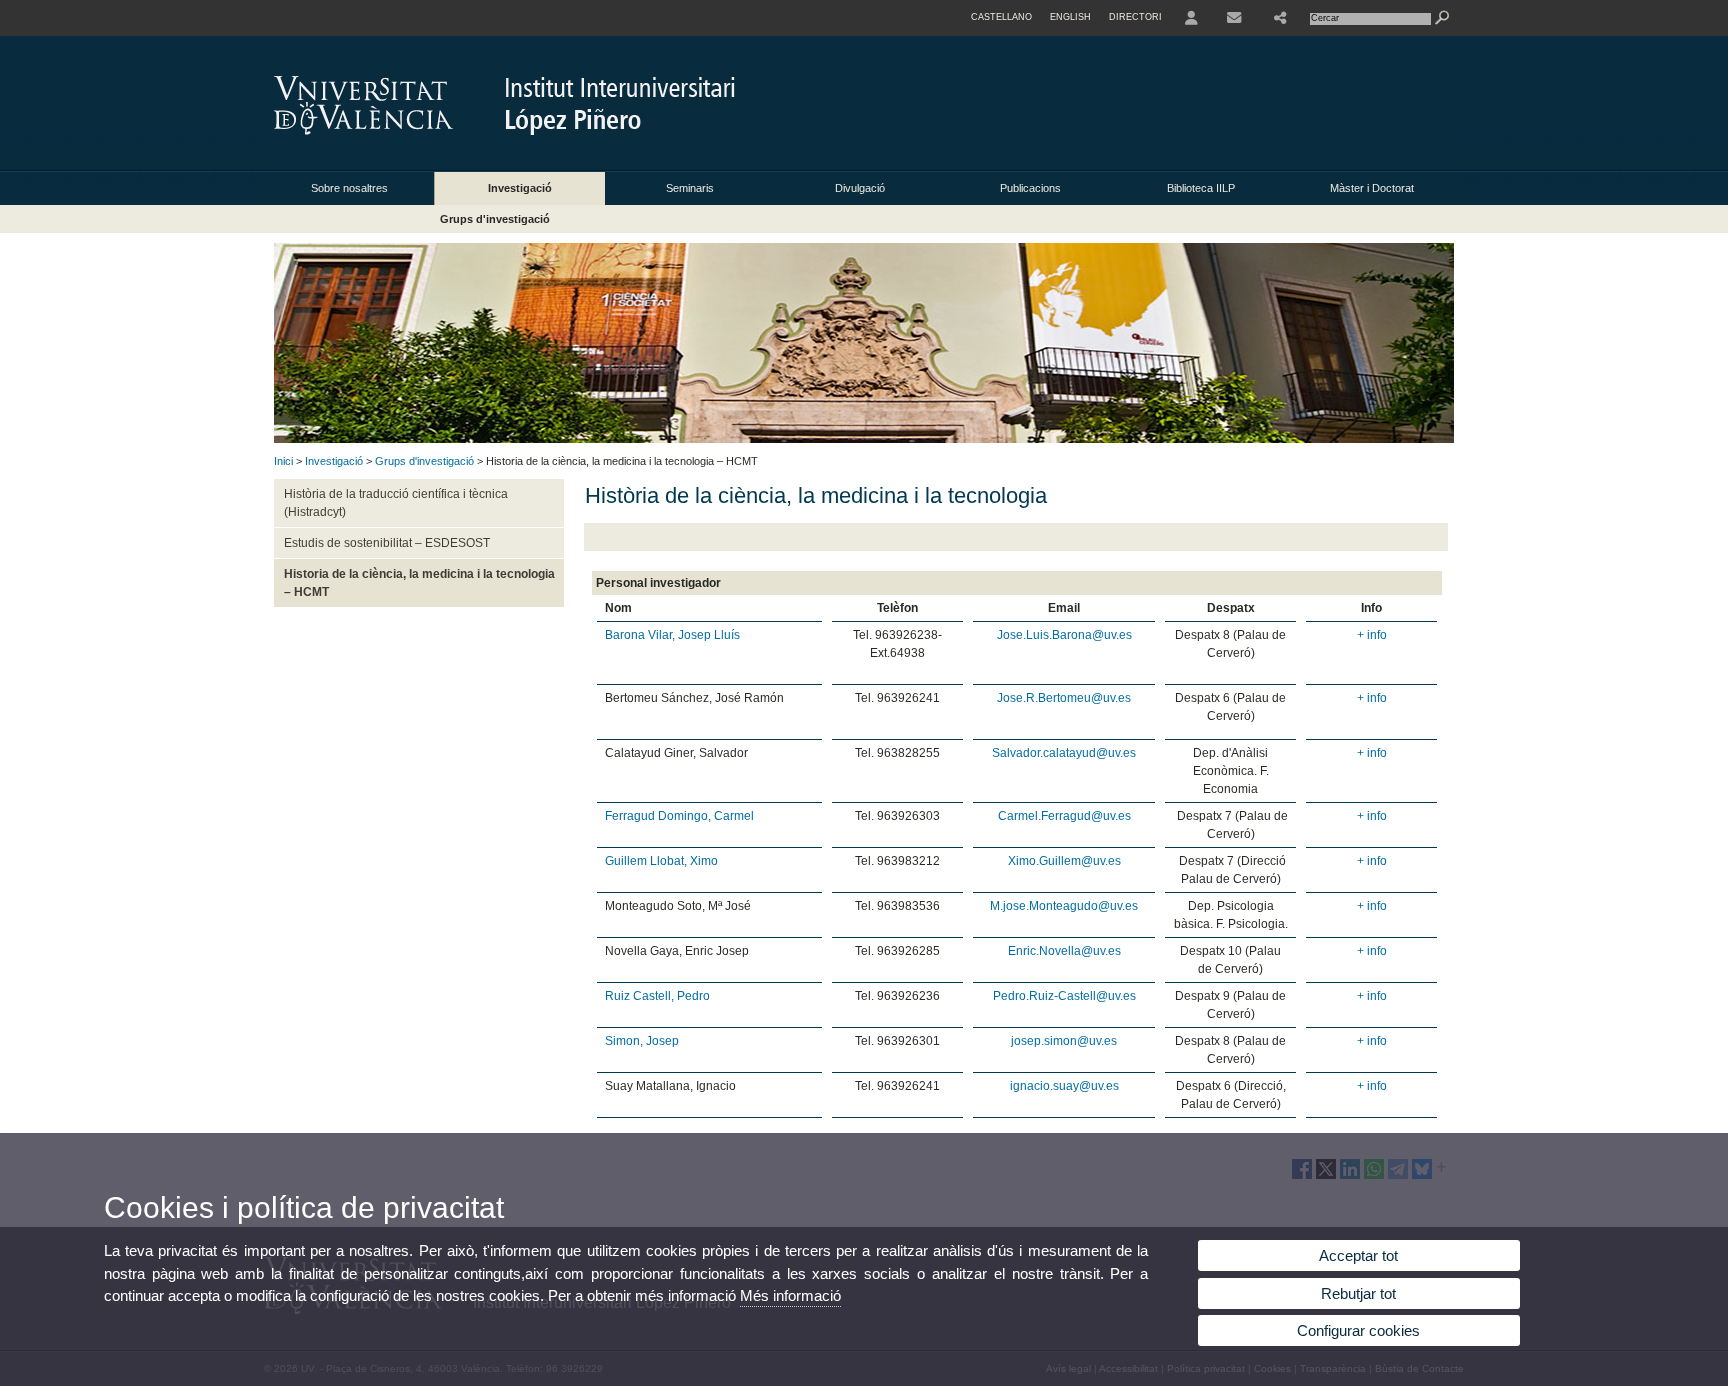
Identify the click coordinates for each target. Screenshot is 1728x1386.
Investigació (520, 188)
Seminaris (690, 188)
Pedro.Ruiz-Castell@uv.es (1064, 996)
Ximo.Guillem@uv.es (1064, 861)
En (1015, 951)
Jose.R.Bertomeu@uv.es (1064, 698)
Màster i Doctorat (1372, 188)
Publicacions (1030, 188)
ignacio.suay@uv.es (1064, 1086)
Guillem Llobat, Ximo (661, 861)
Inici (283, 461)
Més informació (790, 1295)
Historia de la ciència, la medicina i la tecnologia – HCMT (419, 583)
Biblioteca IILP (1201, 188)
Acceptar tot (1358, 1255)
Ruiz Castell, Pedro (657, 996)
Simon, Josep (642, 1041)
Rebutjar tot (1358, 1293)
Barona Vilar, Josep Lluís (672, 635)
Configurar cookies (1358, 1330)
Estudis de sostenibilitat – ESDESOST (387, 543)
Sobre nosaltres (349, 188)
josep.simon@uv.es (1064, 1041)
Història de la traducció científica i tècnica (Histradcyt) (396, 503)
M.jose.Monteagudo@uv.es (1064, 906)
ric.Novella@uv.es (1072, 951)
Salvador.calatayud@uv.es (1064, 753)
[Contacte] (1236, 18)
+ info (1372, 635)
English (1070, 17)
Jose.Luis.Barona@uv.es (1064, 635)
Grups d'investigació (495, 219)
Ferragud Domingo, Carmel (679, 816)
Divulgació (860, 188)
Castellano (1001, 17)
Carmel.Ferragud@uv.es (1064, 816)
